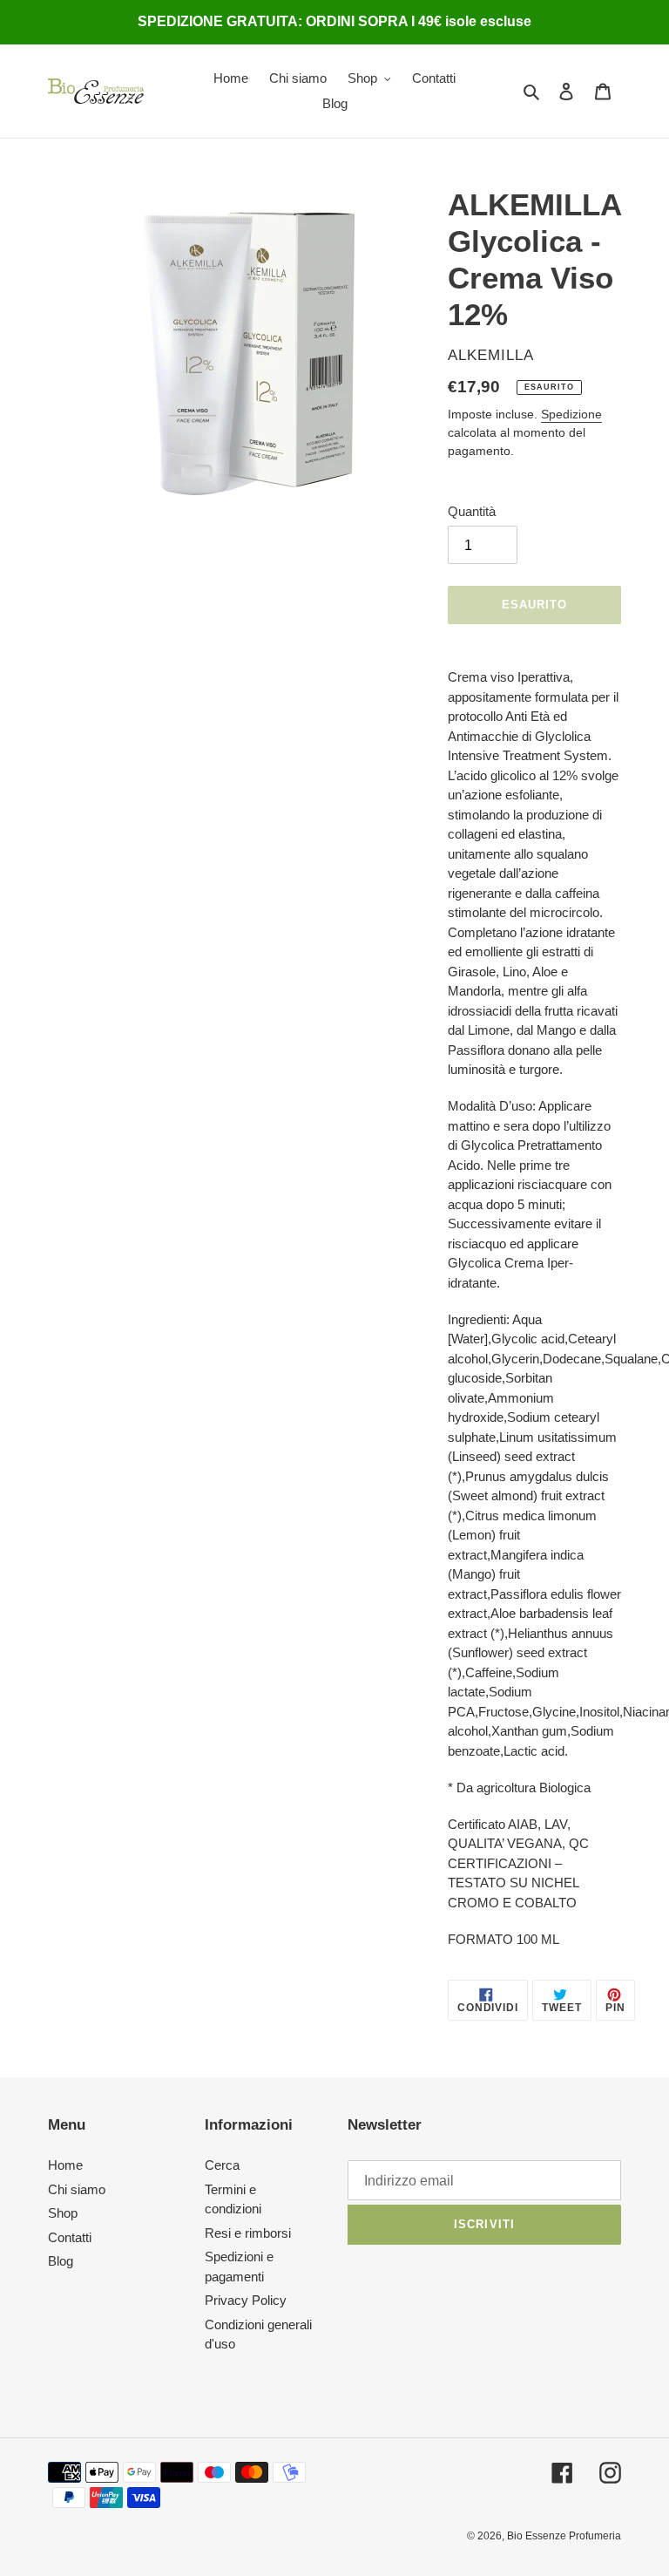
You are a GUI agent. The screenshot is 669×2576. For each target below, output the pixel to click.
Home (65, 2165)
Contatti (70, 2237)
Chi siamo (77, 2189)
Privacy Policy (246, 2300)
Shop (63, 2213)
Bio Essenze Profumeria (564, 2536)
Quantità (472, 511)
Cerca (222, 2165)
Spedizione (571, 414)
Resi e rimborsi (248, 2233)
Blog (61, 2261)
